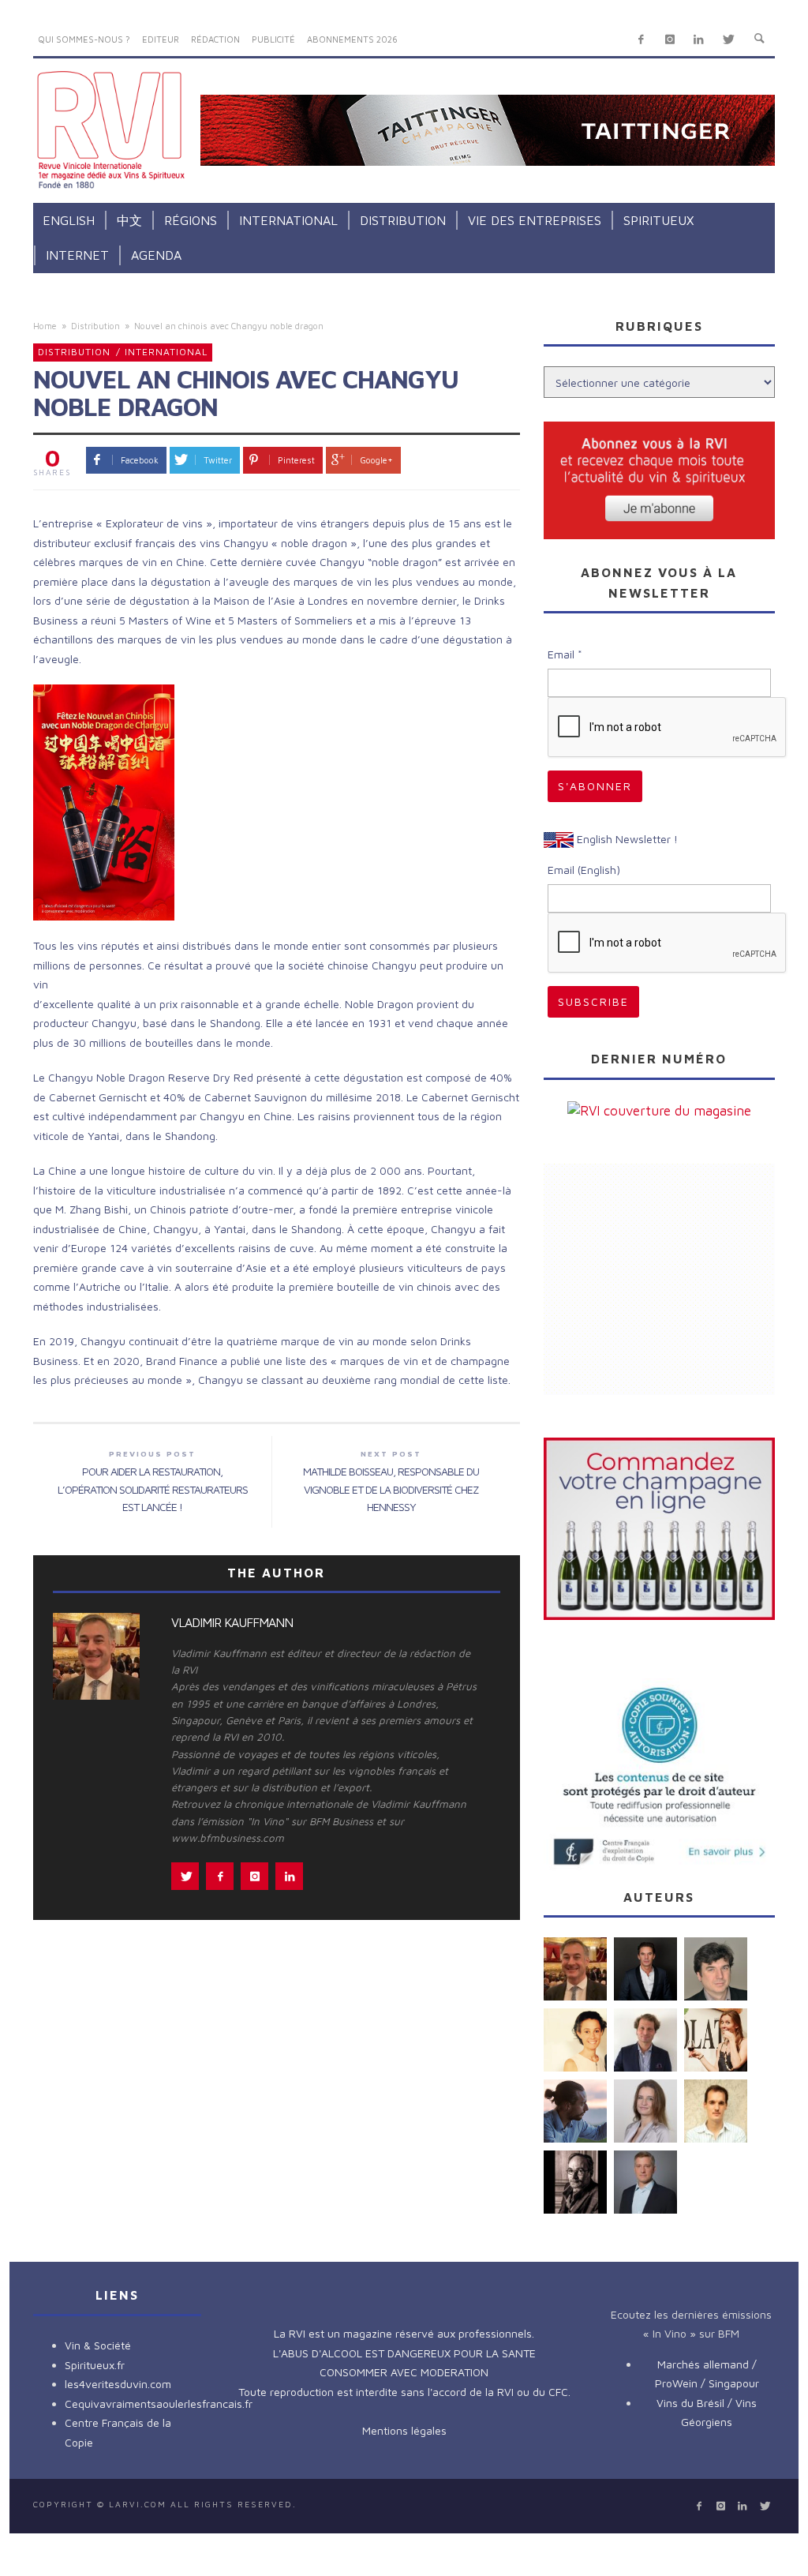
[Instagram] (670, 40)
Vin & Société (98, 2345)
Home (45, 326)
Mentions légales (404, 2430)
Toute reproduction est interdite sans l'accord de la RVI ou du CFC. (404, 2392)
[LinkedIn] (699, 40)
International (166, 352)
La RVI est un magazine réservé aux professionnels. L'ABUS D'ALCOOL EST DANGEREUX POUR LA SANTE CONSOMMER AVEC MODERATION (404, 2353)
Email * (565, 654)
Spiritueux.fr (95, 2365)
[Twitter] (728, 40)
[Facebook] (641, 40)
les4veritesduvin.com (118, 2384)
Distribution (95, 326)
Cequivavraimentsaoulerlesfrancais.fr (159, 2404)
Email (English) (584, 870)
